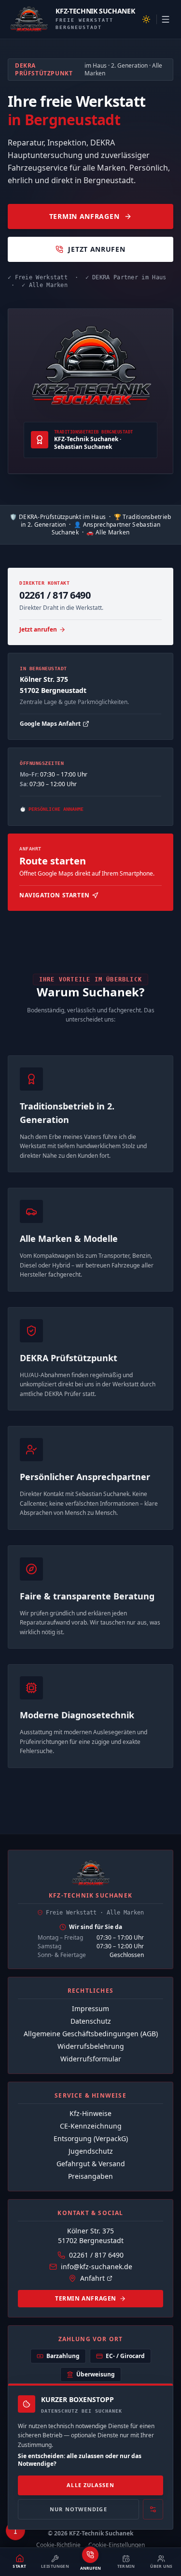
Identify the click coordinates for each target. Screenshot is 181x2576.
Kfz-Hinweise (90, 2113)
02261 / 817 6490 (96, 2255)
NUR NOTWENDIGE (78, 2509)
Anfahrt (92, 2278)
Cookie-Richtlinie (58, 2545)
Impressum (90, 2008)
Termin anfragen (86, 2298)
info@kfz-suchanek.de (97, 2267)
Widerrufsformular (91, 2059)
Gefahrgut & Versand (91, 2164)
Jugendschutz (91, 2151)
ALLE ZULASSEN (90, 2485)
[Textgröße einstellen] (15, 2531)
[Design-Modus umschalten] (146, 19)
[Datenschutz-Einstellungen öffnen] (153, 2510)
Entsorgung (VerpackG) (91, 2138)
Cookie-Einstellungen (117, 2545)
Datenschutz (91, 2021)
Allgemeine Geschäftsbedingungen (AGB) (91, 2034)
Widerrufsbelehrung (91, 2046)
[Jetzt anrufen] (90, 2555)
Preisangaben (90, 2176)
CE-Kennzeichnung (91, 2126)
